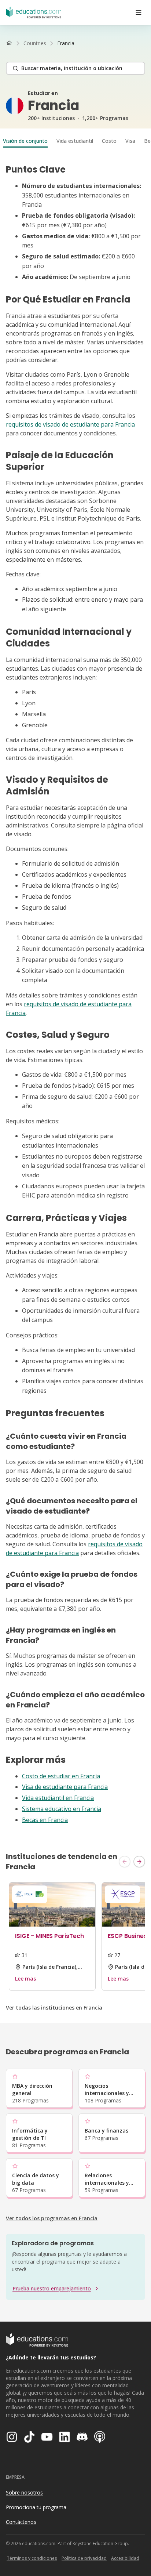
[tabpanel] (75, 994)
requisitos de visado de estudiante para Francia (70, 424)
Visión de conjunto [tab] (25, 141)
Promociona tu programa (36, 2507)
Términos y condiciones (32, 2558)
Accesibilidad (125, 2558)
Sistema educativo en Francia (62, 1809)
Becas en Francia (45, 1820)
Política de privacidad (84, 2558)
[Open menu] (139, 12)
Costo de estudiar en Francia (61, 1776)
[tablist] (75, 141)
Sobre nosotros (24, 2492)
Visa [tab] (130, 141)
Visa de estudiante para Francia (65, 1787)
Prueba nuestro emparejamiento (52, 2288)
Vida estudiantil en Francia (58, 1798)
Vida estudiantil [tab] (75, 141)
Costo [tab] (109, 141)
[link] (66, 43)
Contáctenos (21, 2522)
